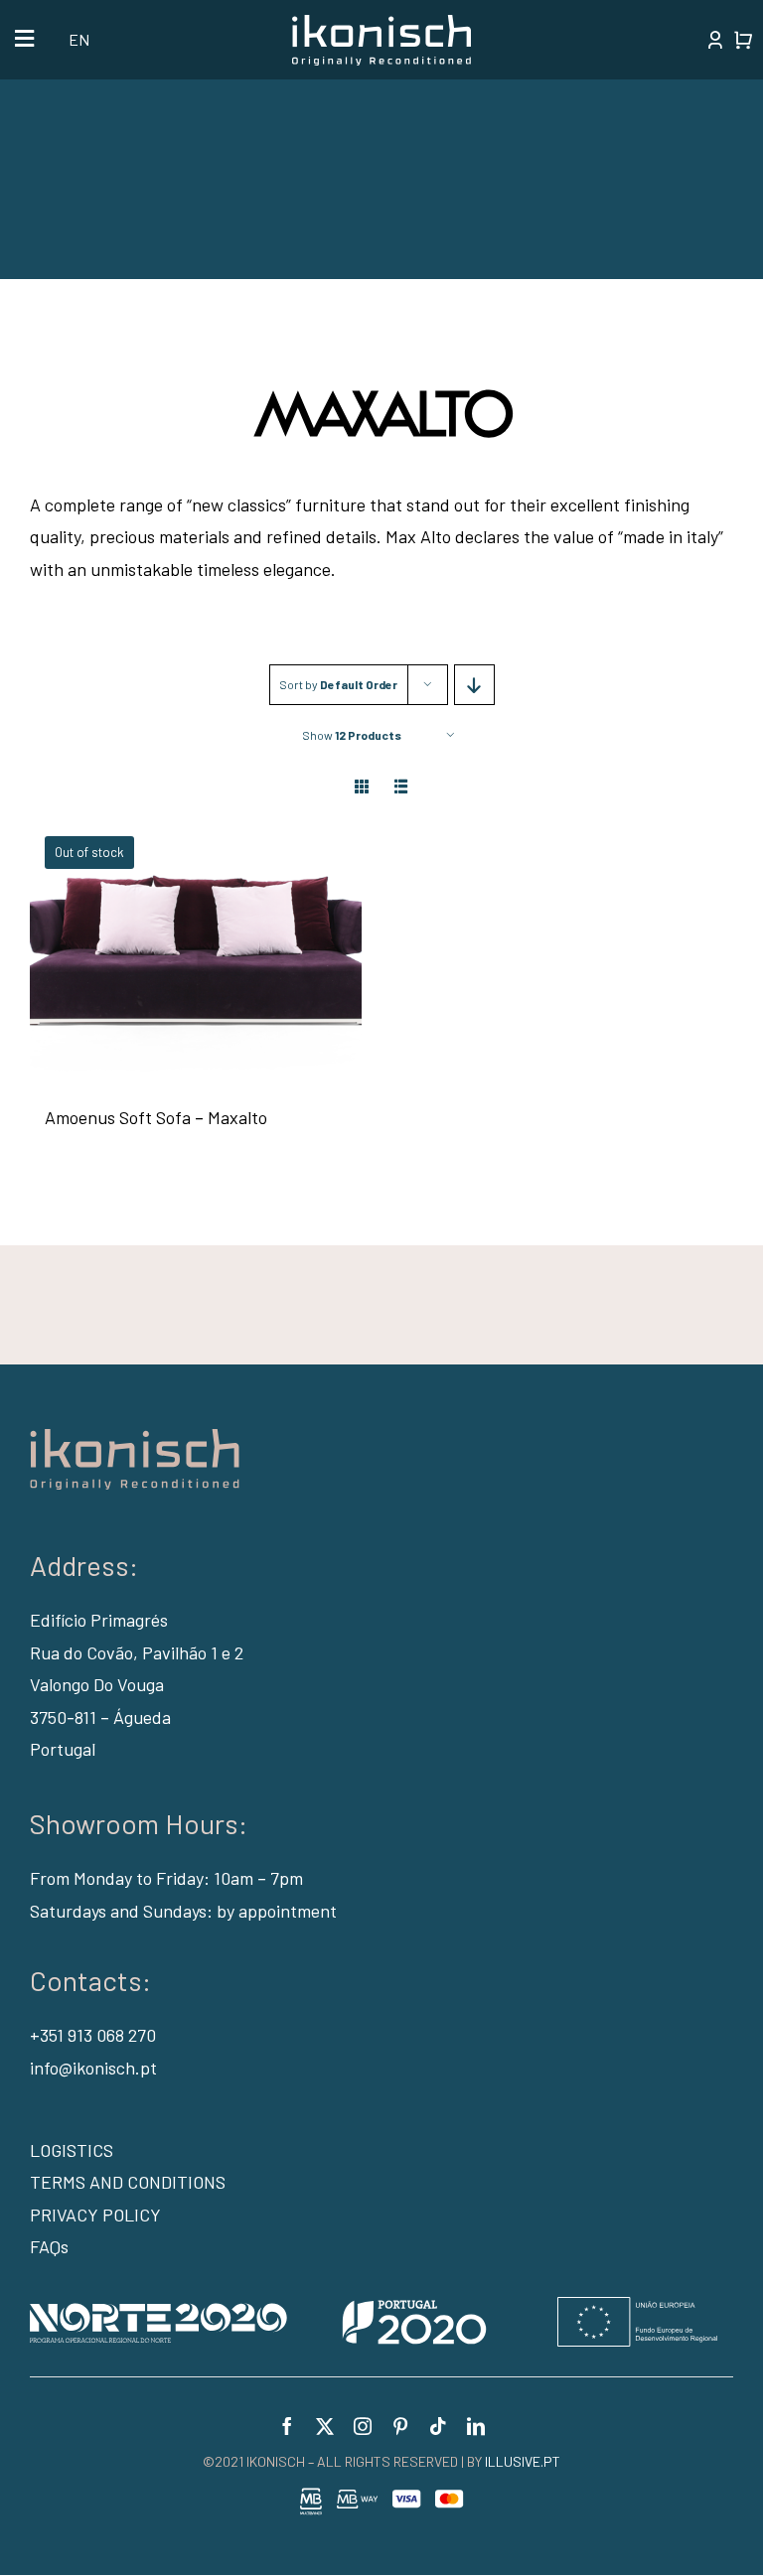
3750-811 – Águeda (100, 1717)
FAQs (49, 2246)
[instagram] (363, 2426)
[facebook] (287, 2426)
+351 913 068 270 (93, 2035)
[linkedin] (476, 2426)
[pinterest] (400, 2426)
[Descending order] (474, 685)
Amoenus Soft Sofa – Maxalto (156, 1117)
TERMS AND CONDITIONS (128, 2182)
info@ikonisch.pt (93, 2068)
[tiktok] (438, 2426)
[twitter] (325, 2426)
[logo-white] (381, 24)
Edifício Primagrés (99, 1620)
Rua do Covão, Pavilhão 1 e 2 (137, 1652)
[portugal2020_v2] (374, 2306)
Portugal (63, 1749)
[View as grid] (362, 786)
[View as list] (402, 786)
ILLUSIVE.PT (523, 2461)
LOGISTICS (72, 2150)
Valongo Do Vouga (97, 1684)
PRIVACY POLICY (95, 2215)
